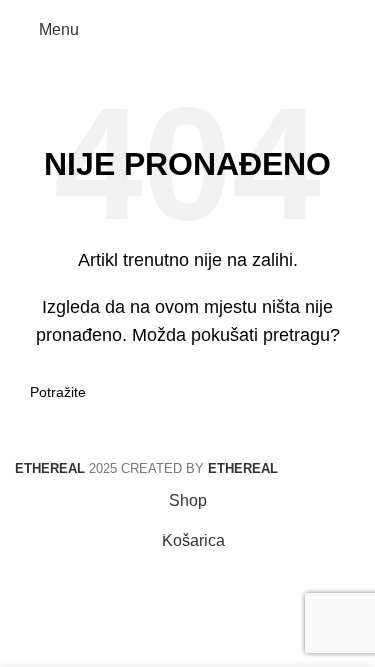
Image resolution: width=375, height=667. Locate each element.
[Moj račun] (352, 30)
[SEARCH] (337, 392)
